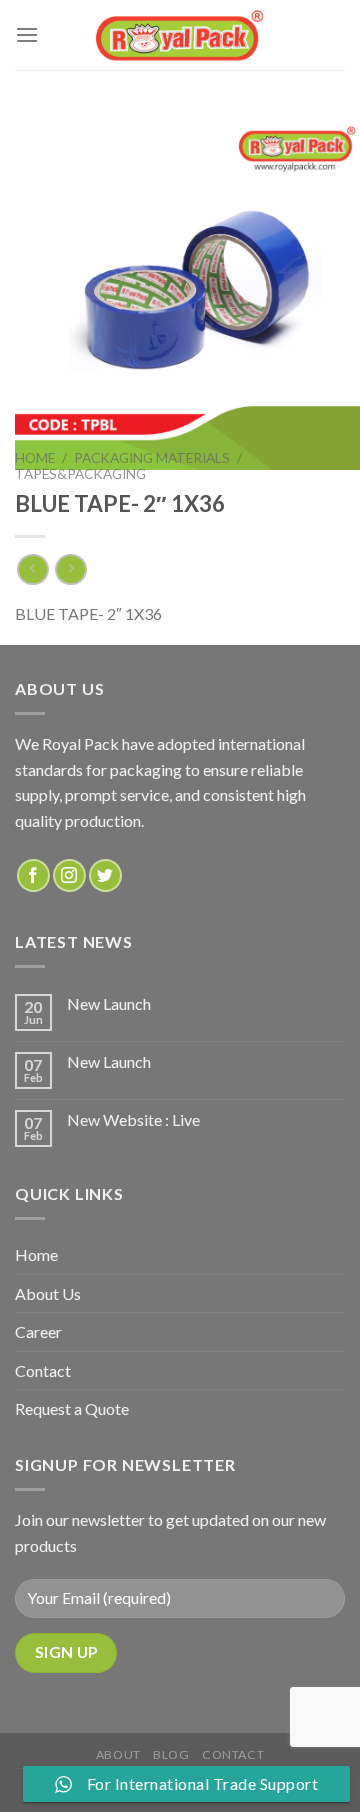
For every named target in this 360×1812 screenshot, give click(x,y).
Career (38, 1331)
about (118, 1754)
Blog (171, 1754)
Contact (43, 1370)
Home (35, 458)
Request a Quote (72, 1408)
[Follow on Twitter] (105, 875)
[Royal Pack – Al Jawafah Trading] (180, 34)
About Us (48, 1293)
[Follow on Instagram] (69, 875)
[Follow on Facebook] (33, 875)
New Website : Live (133, 1119)
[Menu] (27, 34)
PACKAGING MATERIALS (152, 458)
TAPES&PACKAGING (80, 474)
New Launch (109, 1003)
